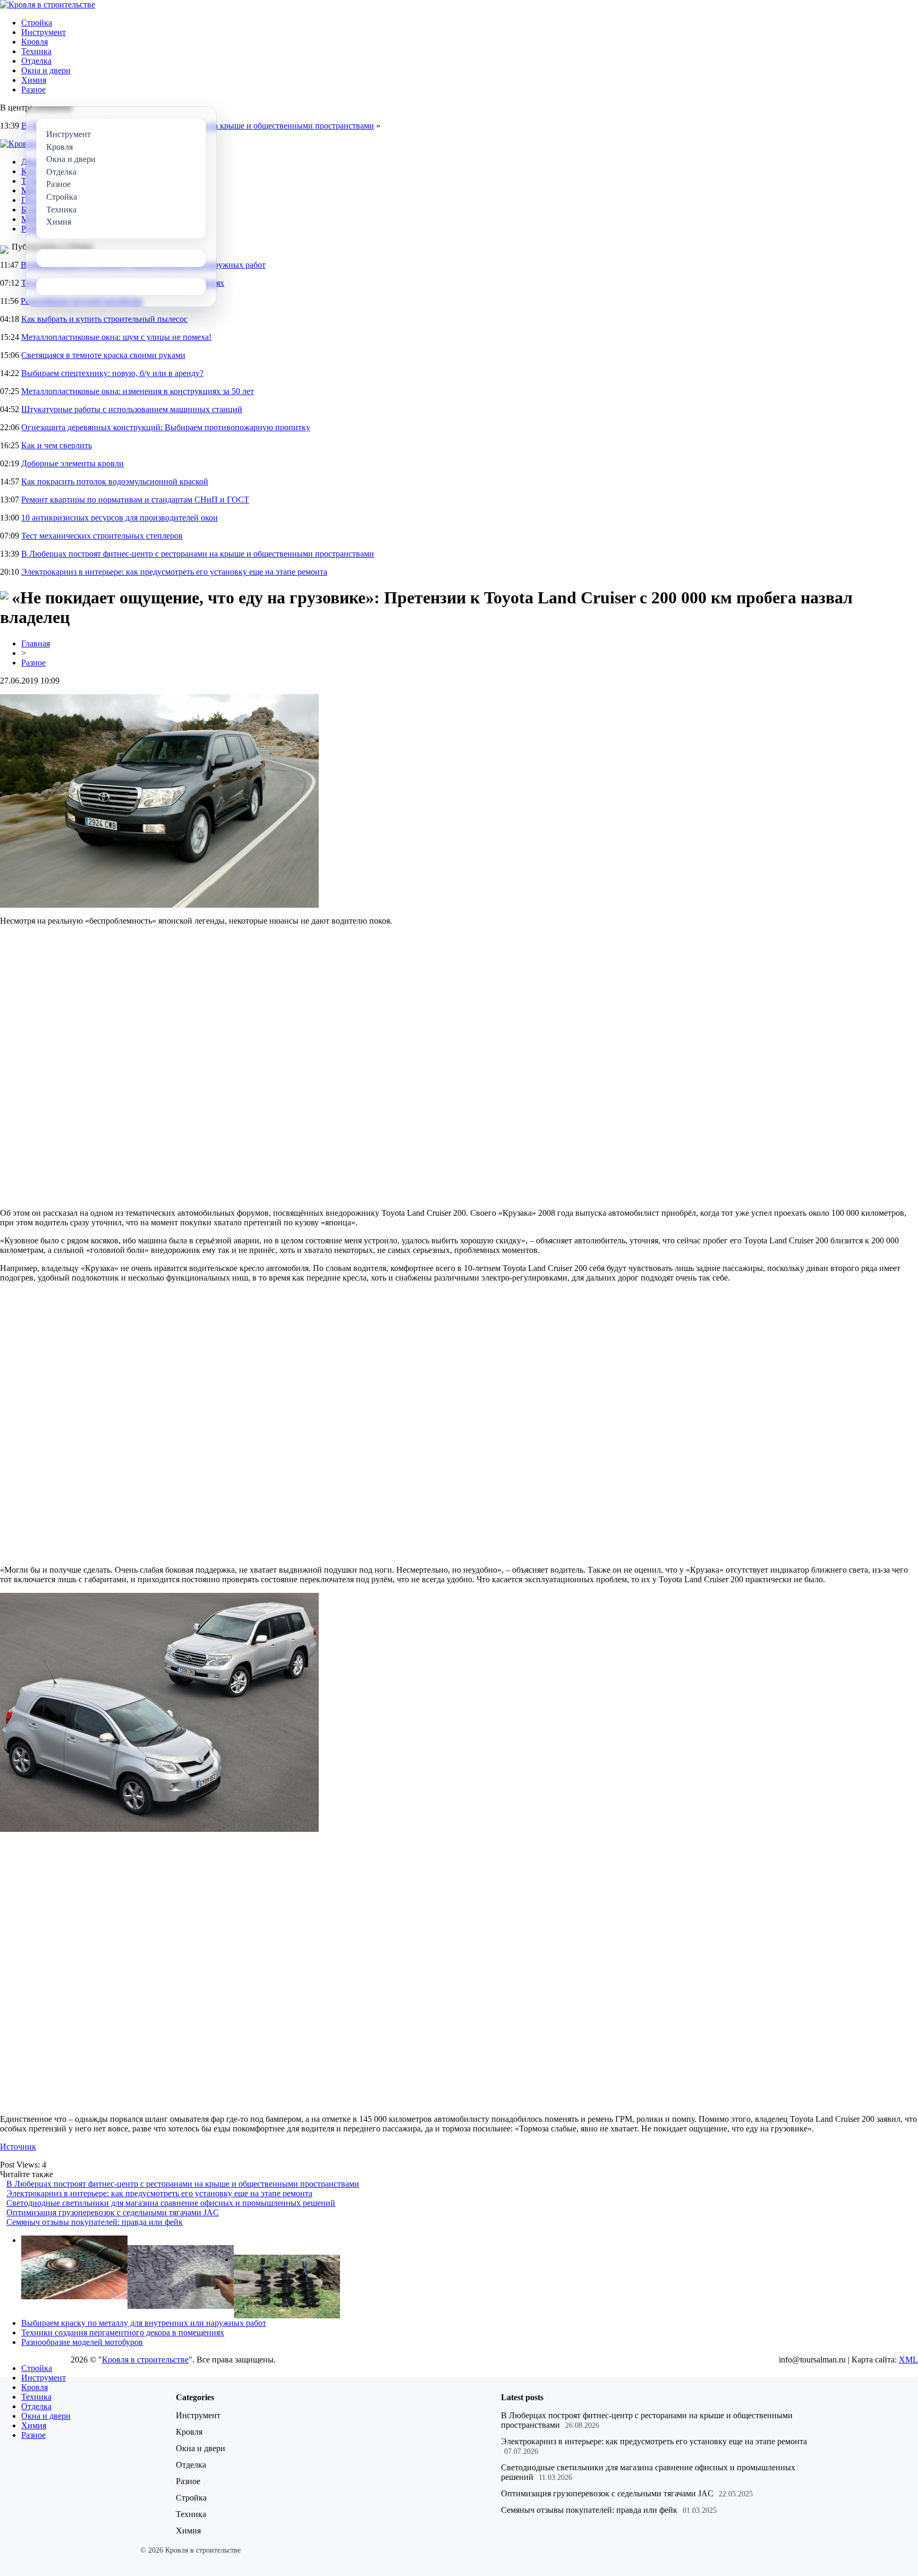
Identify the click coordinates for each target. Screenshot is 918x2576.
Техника (36, 51)
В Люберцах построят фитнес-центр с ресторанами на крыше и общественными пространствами (198, 554)
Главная (36, 643)
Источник (18, 2147)
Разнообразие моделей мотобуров (82, 2342)
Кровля (35, 42)
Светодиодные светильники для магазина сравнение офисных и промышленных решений (171, 2203)
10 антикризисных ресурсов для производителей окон (120, 518)
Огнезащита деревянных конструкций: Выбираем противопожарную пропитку (166, 427)
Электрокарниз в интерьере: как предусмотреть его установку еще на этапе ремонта (174, 572)
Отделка (36, 61)
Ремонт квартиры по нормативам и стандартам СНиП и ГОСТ (135, 500)
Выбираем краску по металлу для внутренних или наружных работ (144, 2323)
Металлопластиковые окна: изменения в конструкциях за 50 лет (138, 391)
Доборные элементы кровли (73, 463)
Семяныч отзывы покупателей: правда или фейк (95, 2222)
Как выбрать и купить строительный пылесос (104, 319)
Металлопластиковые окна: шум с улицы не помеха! (116, 337)
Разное (33, 89)
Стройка (37, 23)
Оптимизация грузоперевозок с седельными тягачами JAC (113, 2212)
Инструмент (44, 32)
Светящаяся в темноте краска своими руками (103, 355)
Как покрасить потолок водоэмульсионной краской (115, 481)
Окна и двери (46, 70)
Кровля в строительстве (145, 2360)
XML (908, 2360)
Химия (34, 80)
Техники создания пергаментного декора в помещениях (123, 2332)
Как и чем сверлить (57, 445)
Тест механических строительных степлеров (102, 536)
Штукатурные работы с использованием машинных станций (132, 409)
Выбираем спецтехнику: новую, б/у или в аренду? (112, 373)
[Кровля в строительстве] (48, 5)
